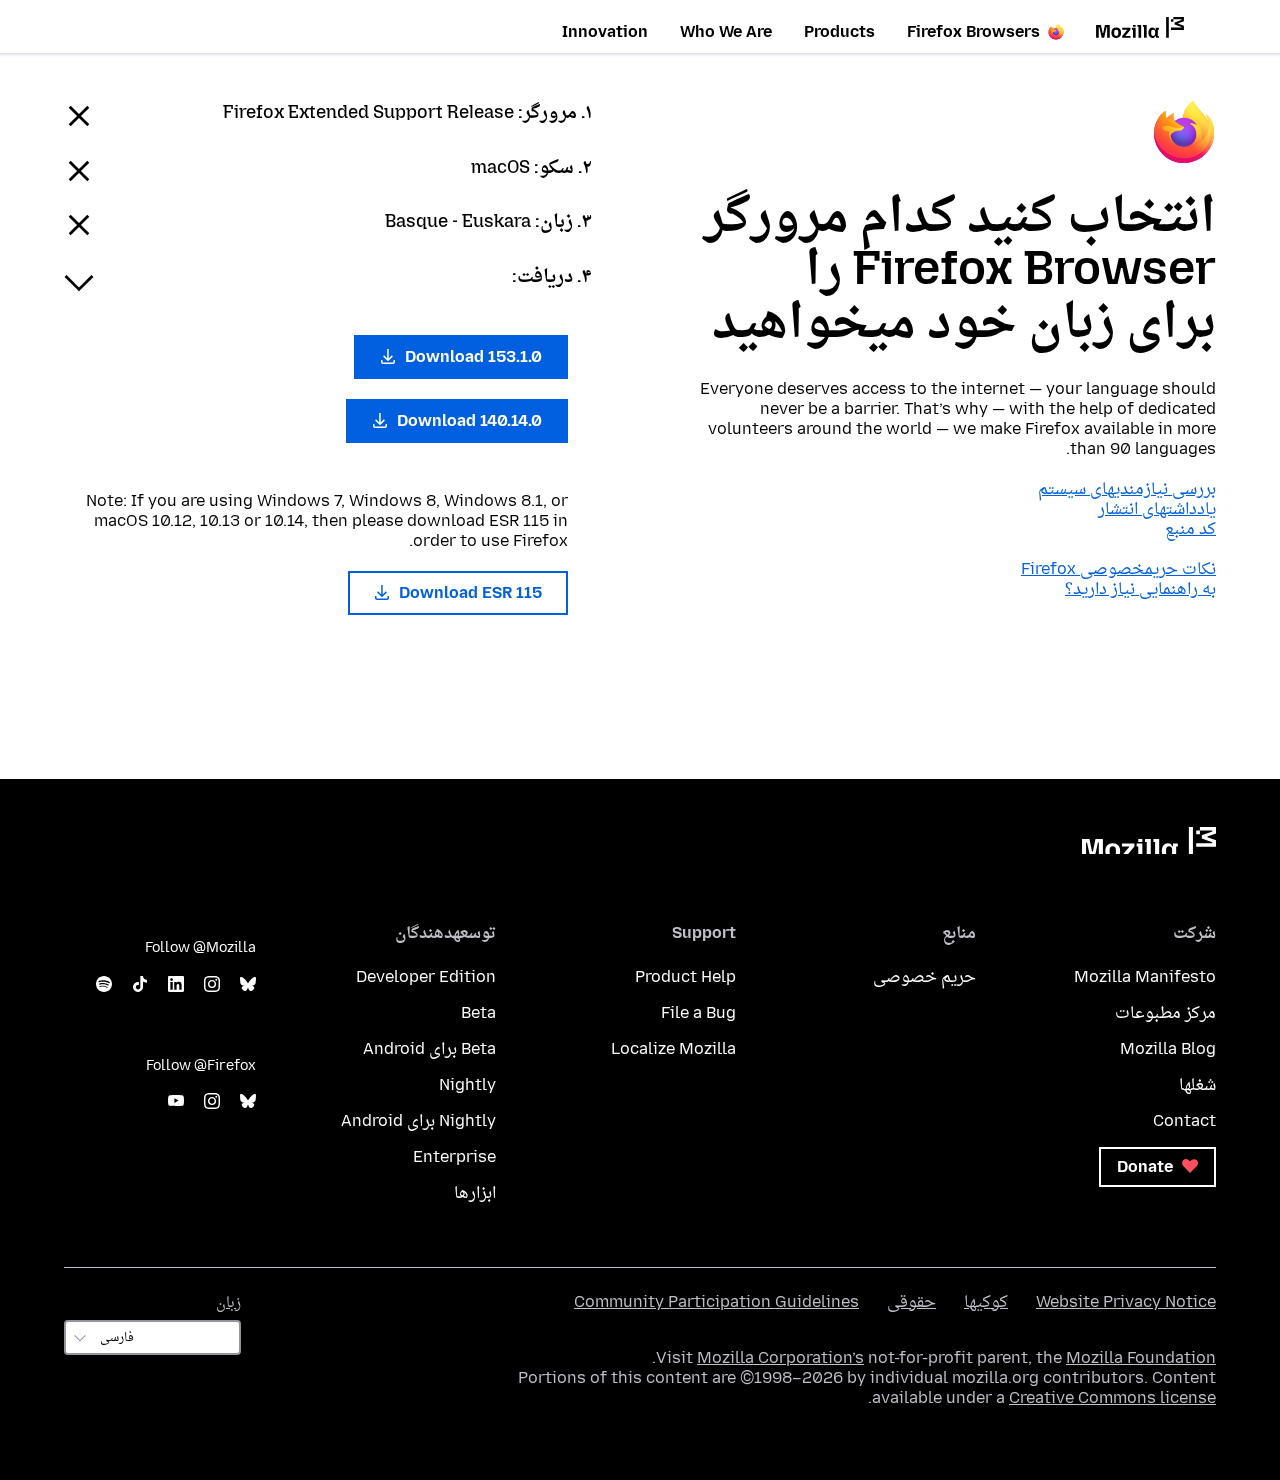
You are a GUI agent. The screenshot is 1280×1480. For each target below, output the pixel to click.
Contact (1184, 1120)
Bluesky (248, 984)
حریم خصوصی (924, 976)
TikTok (140, 984)
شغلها (1197, 1084)
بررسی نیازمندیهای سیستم (1127, 488)
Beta (478, 1012)
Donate (1147, 1166)
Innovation (605, 31)
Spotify (104, 984)
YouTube (176, 1101)
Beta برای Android (429, 1048)
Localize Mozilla (673, 1048)
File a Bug (698, 1012)
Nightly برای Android (418, 1120)
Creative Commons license (1112, 1397)
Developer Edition (426, 976)
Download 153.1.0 (471, 356)
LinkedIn (176, 984)
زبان (228, 1302)
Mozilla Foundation (1141, 1357)
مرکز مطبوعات (1165, 1012)
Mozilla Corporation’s (780, 1357)
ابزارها (475, 1192)
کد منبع (1190, 528)
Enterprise (454, 1156)
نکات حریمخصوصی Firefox (1118, 568)
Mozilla (1149, 840)
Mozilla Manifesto (1145, 976)
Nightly (467, 1084)
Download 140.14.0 (467, 420)
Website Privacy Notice (1126, 1301)
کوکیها (986, 1301)
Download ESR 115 (468, 592)
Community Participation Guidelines (716, 1301)
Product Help (685, 976)
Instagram (212, 984)
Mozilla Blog (1168, 1048)
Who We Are (726, 31)
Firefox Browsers (973, 31)
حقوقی (911, 1301)
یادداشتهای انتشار (1157, 508)
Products (839, 31)
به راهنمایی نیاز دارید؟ (1140, 588)
